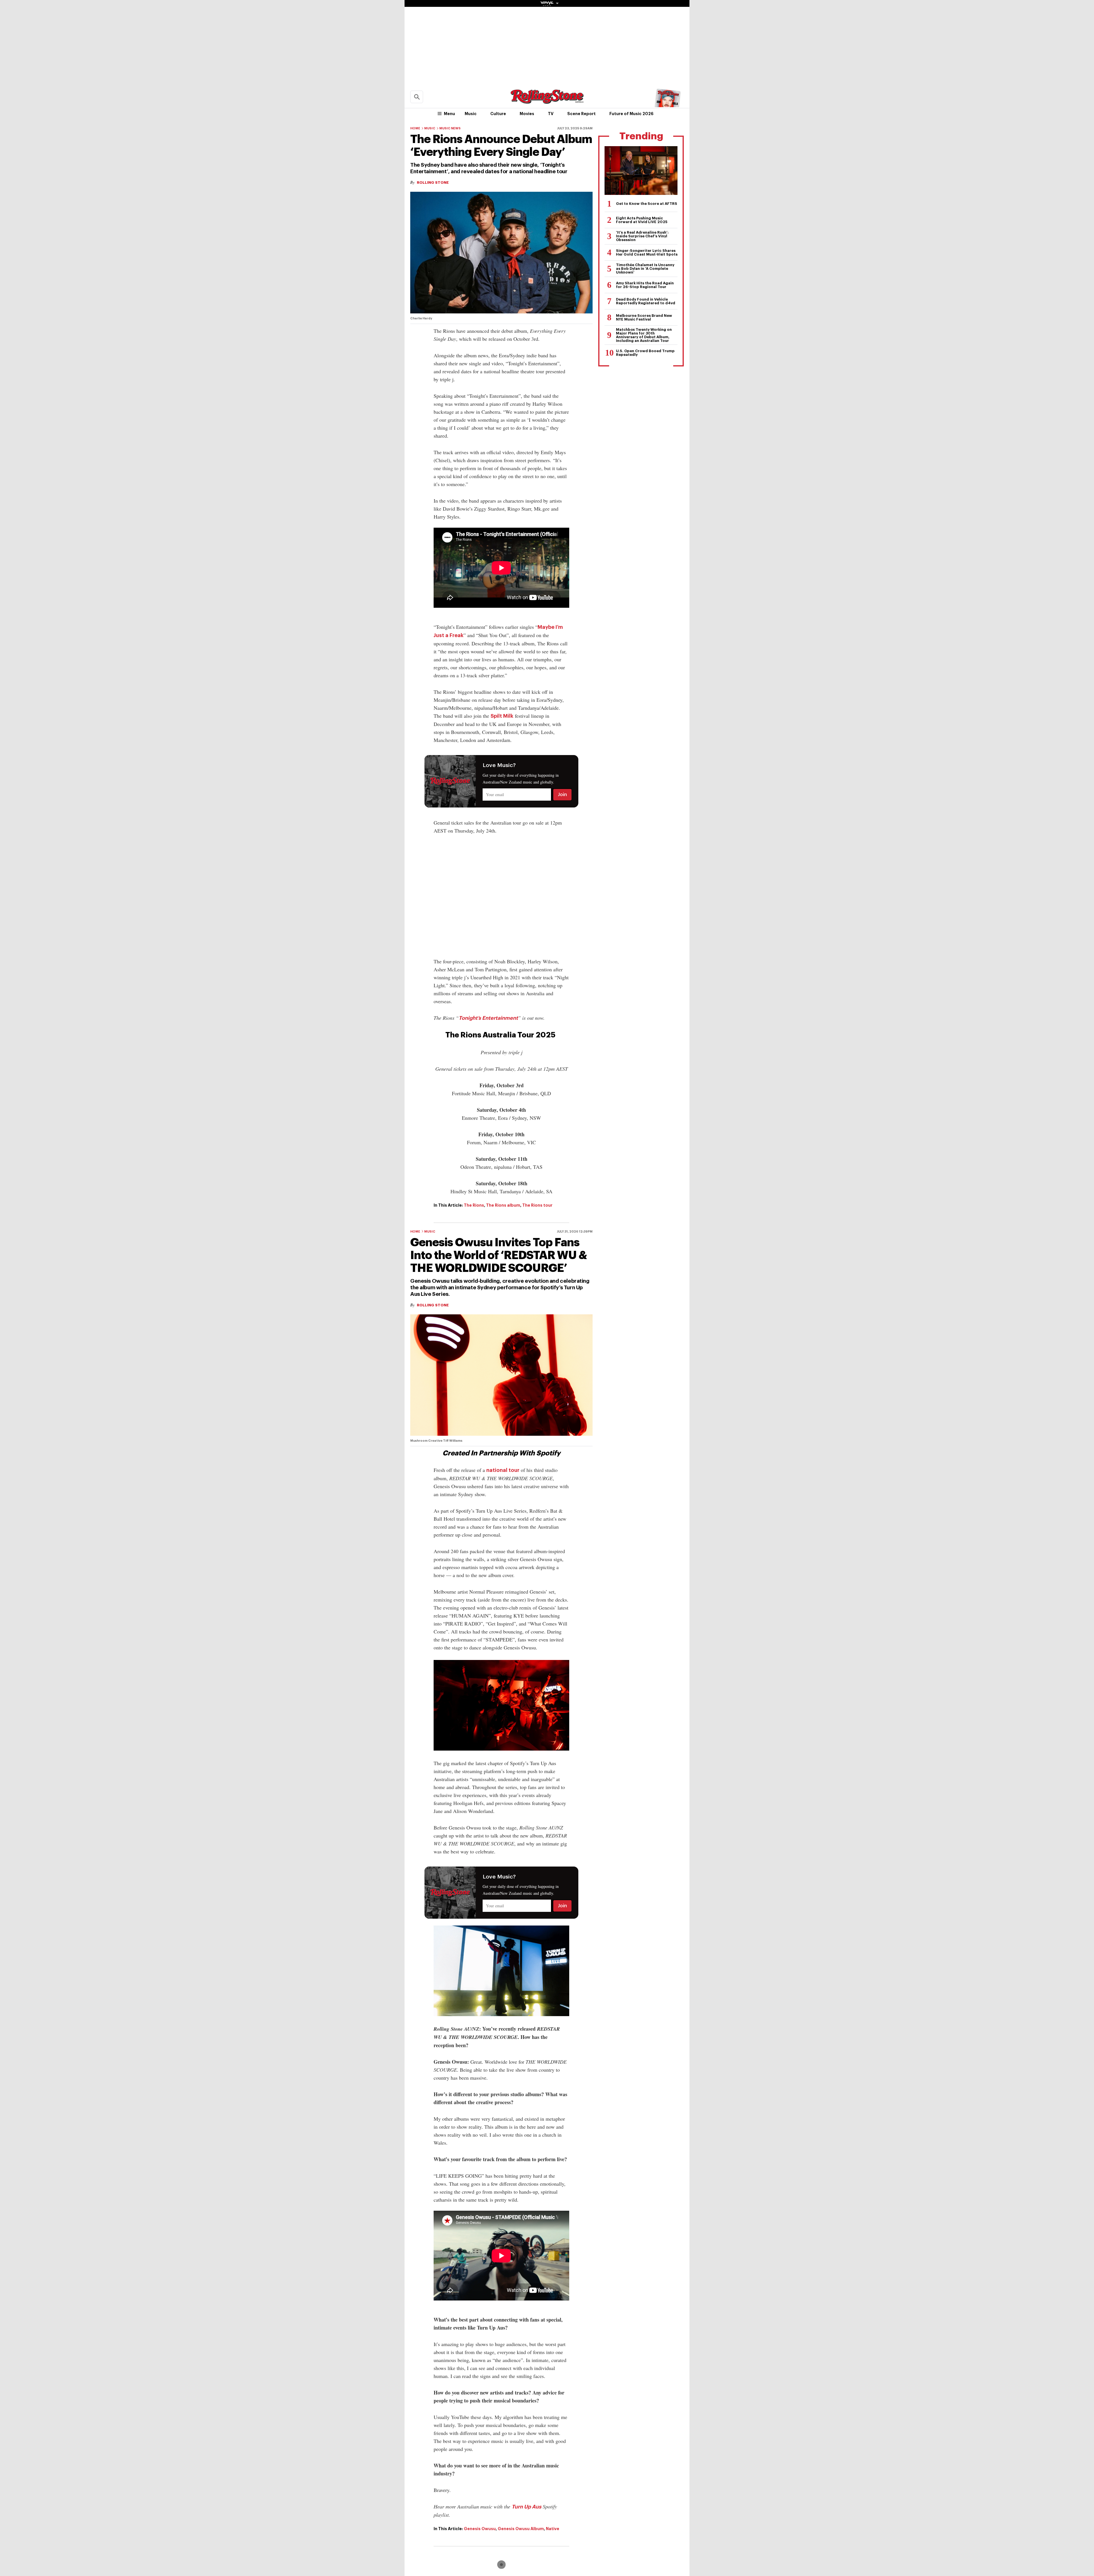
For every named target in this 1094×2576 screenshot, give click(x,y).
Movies (527, 114)
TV (551, 114)
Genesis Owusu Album (521, 2529)
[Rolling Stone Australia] (547, 101)
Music (471, 114)
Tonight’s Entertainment (488, 1018)
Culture (498, 114)
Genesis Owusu (480, 2529)
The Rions (474, 1205)
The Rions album (503, 1205)
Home (415, 128)
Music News (450, 128)
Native (553, 2529)
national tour (503, 1470)
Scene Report (581, 114)
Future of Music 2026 (631, 114)
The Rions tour (537, 1205)
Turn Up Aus (526, 2507)
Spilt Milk (502, 716)
